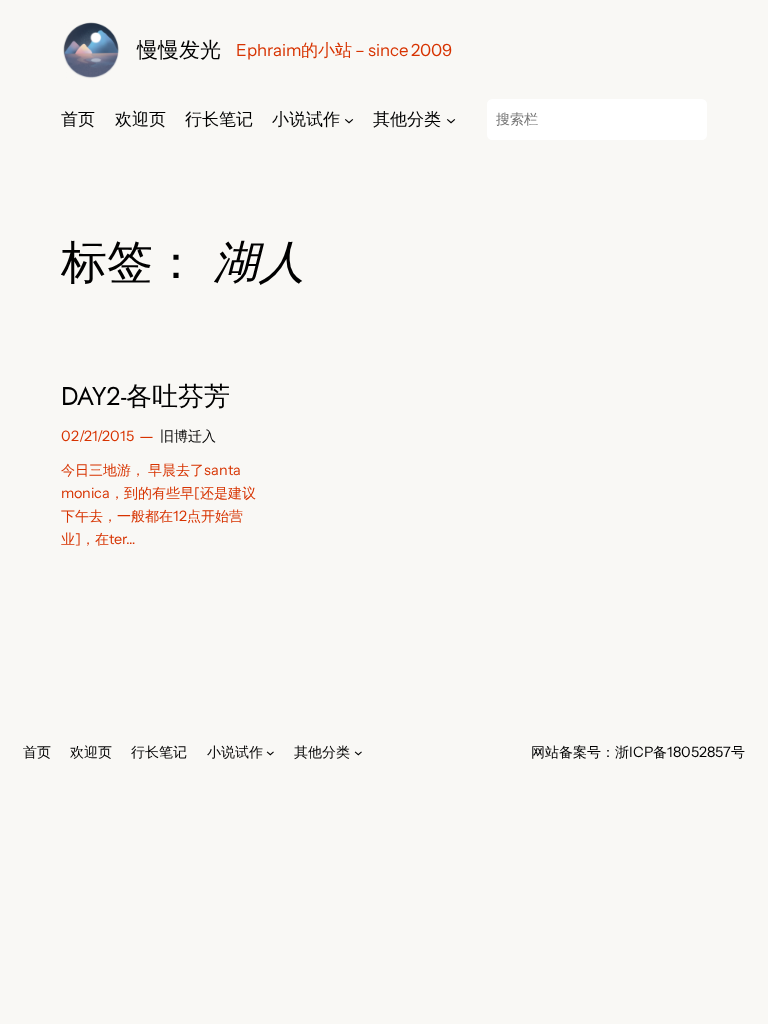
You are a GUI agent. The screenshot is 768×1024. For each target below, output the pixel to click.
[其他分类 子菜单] (451, 119)
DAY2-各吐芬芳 (145, 397)
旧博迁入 (188, 436)
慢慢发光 (179, 49)
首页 (78, 119)
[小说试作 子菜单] (349, 119)
